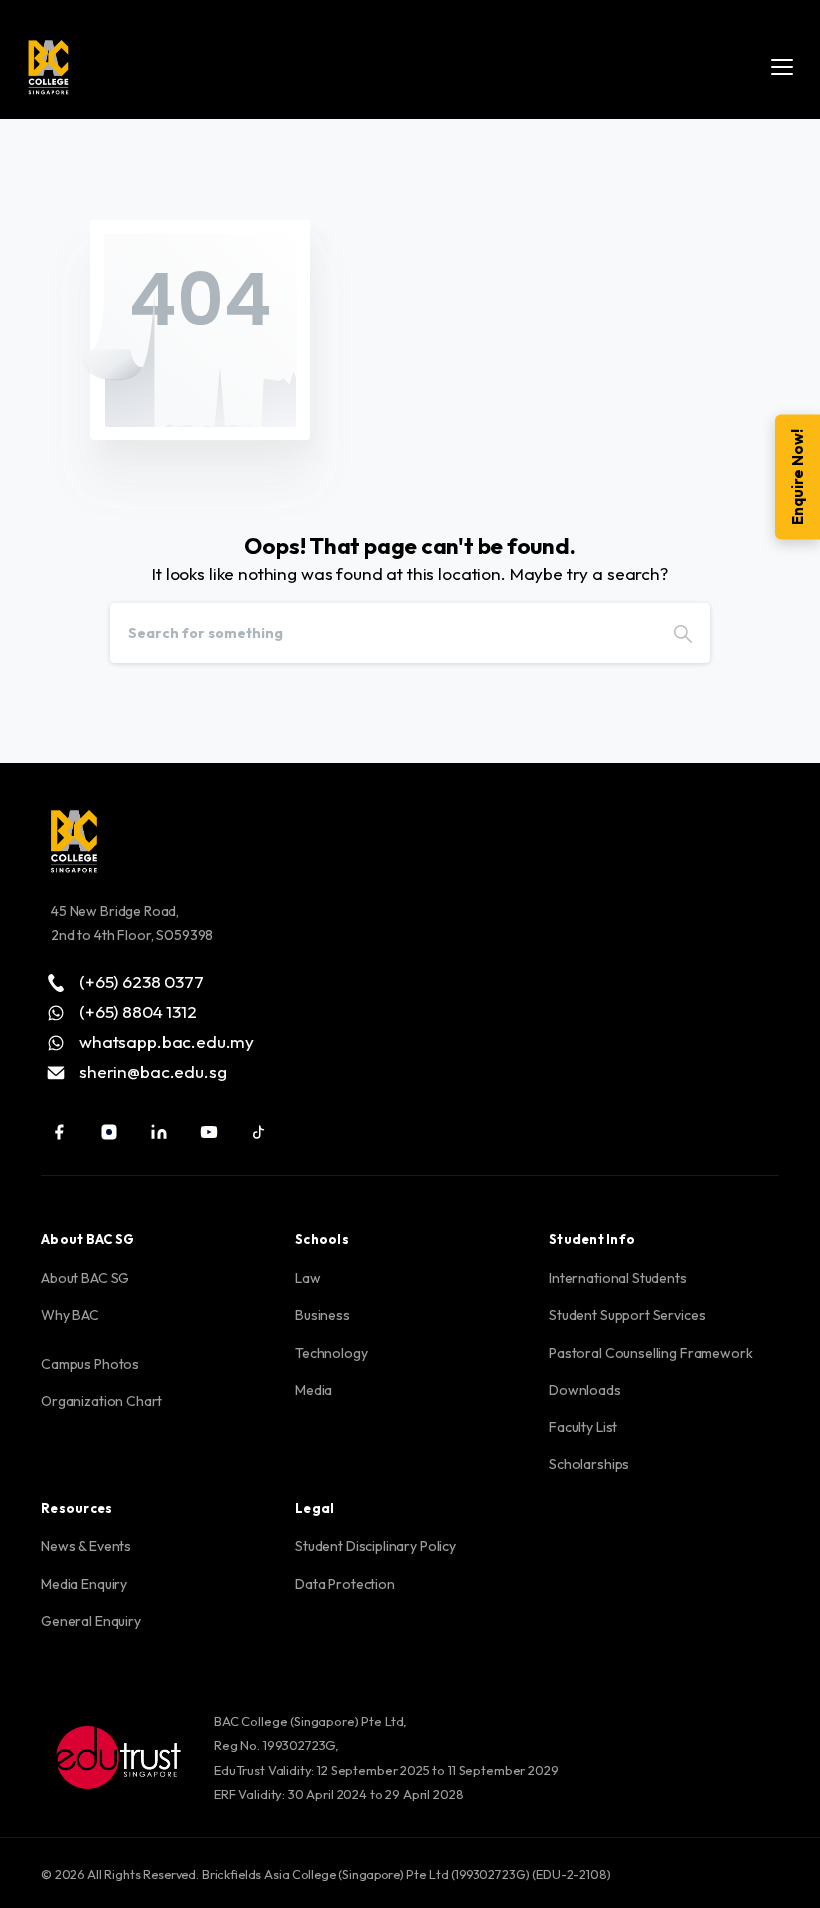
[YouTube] (209, 1132)
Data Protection (345, 1584)
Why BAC (70, 1315)
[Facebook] (59, 1132)
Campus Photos (90, 1364)
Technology (331, 1353)
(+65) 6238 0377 (141, 981)
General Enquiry (91, 1621)
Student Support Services (627, 1315)
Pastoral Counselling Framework (651, 1353)
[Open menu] (782, 67)
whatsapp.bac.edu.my (166, 1041)
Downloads (585, 1390)
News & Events (86, 1546)
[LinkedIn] (159, 1132)
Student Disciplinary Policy (375, 1546)
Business (322, 1315)
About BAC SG (85, 1278)
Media (313, 1390)
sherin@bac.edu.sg (152, 1071)
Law (308, 1278)
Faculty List (583, 1427)
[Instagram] (109, 1132)
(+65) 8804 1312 (138, 1011)
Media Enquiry (84, 1584)
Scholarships (589, 1464)
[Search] (683, 633)
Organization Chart (101, 1401)
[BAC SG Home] (48, 67)
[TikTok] (259, 1132)
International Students (618, 1278)
